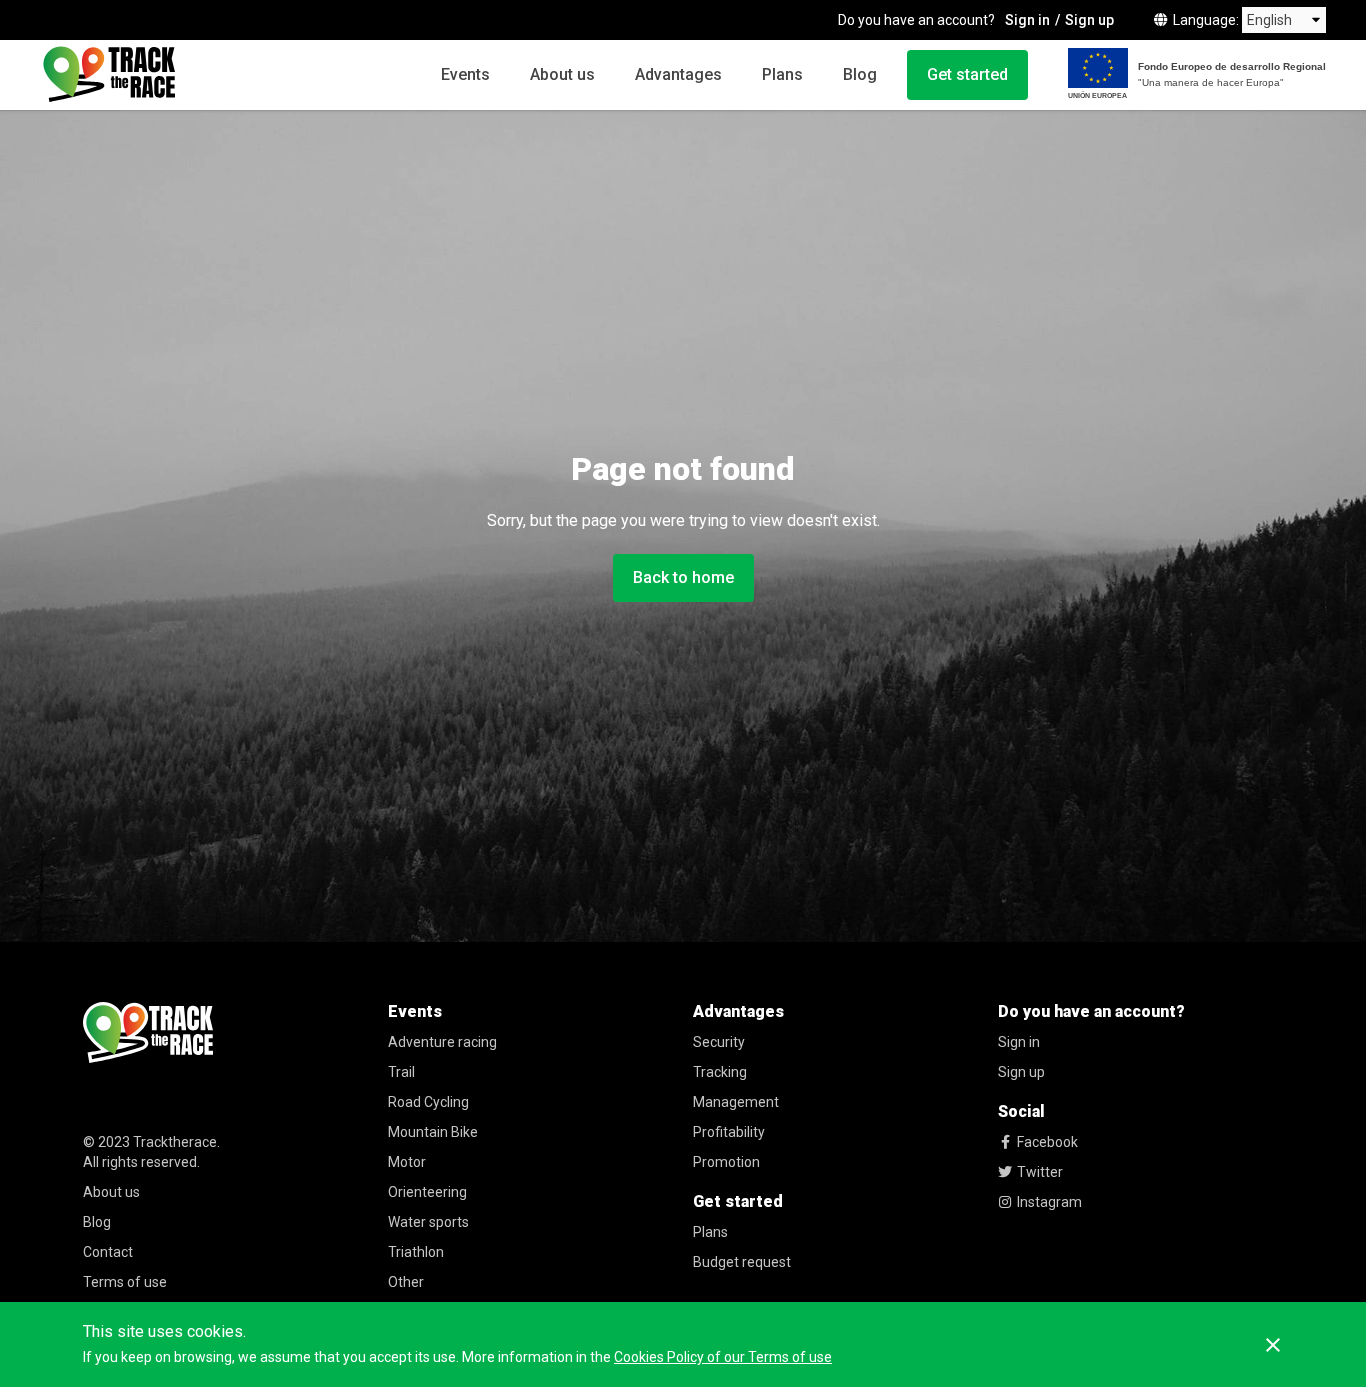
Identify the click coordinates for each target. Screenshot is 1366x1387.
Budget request (742, 1262)
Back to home (683, 577)
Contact (108, 1252)
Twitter (1040, 1172)
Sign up (1089, 20)
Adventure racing (442, 1042)
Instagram (1049, 1202)
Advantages (678, 74)
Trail (401, 1072)
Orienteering (427, 1192)
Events (465, 74)
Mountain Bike (433, 1132)
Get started (967, 74)
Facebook (1047, 1142)
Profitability (729, 1132)
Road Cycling (428, 1102)
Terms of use (125, 1282)
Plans (782, 74)
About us (562, 74)
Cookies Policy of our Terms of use (723, 1357)
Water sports (428, 1222)
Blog (860, 74)
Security (719, 1042)
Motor (407, 1162)
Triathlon (416, 1252)
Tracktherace (175, 1142)
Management (736, 1102)
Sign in (1027, 20)
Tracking (720, 1072)
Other (406, 1282)
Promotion (726, 1162)
